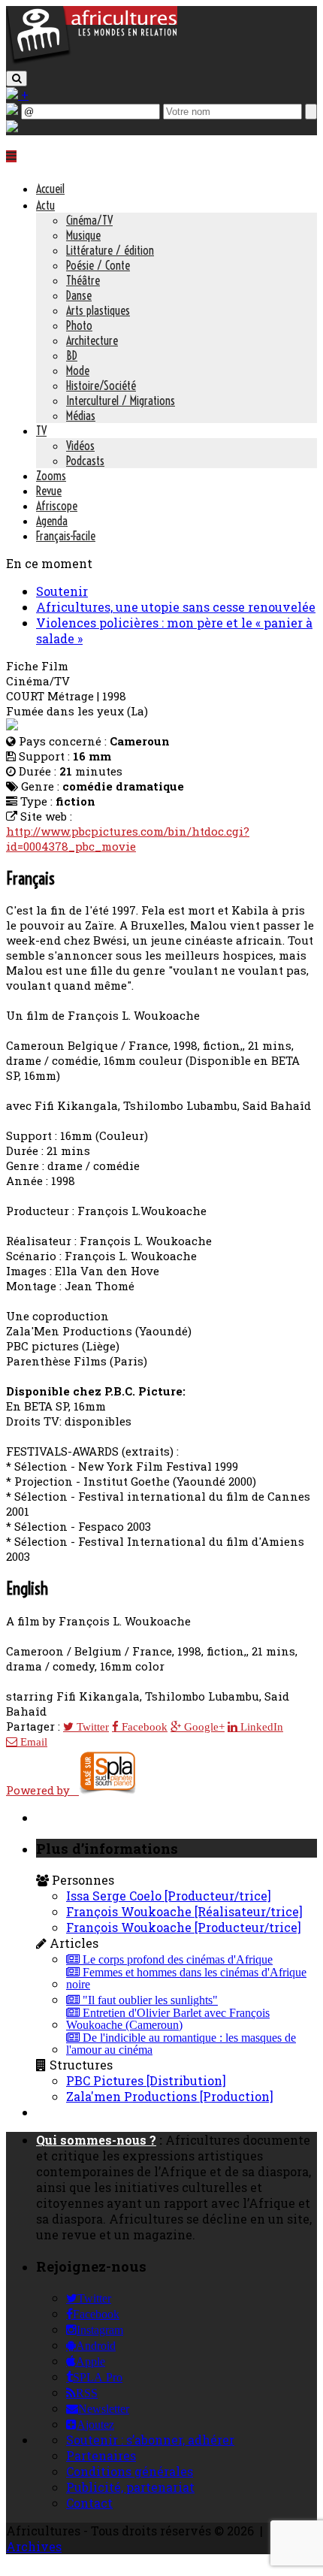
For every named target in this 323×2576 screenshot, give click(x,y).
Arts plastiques (98, 310)
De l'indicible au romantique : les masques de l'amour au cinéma (181, 2044)
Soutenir (62, 591)
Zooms (51, 476)
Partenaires (101, 2455)
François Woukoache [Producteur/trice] (184, 1927)
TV (41, 431)
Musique (83, 235)
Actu (45, 205)
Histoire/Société (101, 385)
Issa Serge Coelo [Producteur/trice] (169, 1896)
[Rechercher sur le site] (17, 79)
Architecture (92, 340)
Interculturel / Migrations (121, 401)
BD (72, 355)
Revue (49, 491)
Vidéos (80, 446)
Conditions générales (130, 2471)
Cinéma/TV (89, 220)
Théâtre (83, 280)
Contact (89, 2503)
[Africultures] (92, 61)
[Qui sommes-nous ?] (12, 127)
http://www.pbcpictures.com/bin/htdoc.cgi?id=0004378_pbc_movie (128, 839)
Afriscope (57, 506)
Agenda (52, 521)
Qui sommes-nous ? (96, 2140)
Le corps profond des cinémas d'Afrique (176, 1960)
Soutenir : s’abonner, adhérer (150, 2440)
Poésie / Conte (98, 265)
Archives (34, 2546)
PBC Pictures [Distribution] (146, 2080)
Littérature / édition (110, 250)
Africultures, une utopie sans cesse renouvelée (176, 607)
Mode (78, 370)
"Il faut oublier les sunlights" (149, 2000)
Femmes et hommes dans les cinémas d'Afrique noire (186, 1979)
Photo (79, 325)
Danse (79, 295)
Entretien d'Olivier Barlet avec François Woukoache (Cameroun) (168, 2019)
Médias (81, 416)
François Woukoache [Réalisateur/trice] (184, 1911)
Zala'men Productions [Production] (170, 2096)
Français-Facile (66, 536)
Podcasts (85, 461)
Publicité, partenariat (130, 2487)
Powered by (42, 1790)
